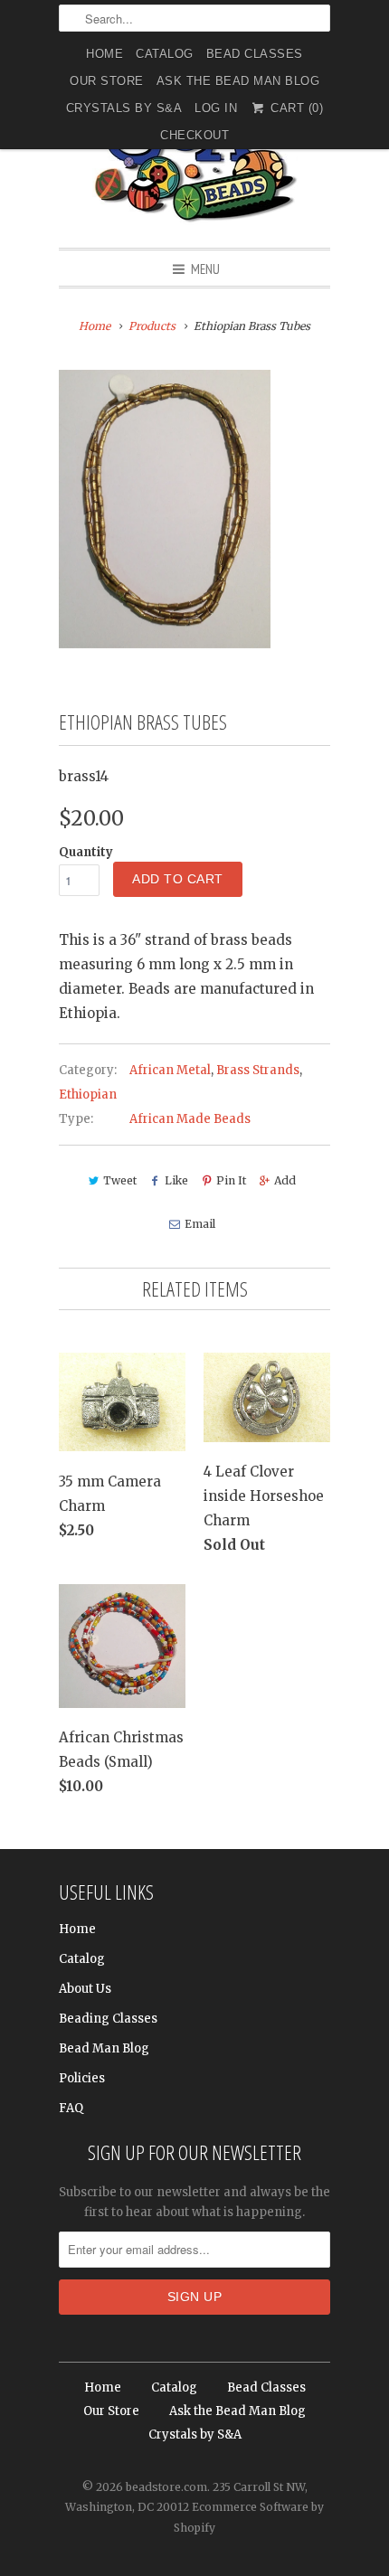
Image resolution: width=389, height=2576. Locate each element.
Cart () (295, 108)
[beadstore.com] (194, 158)
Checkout (194, 135)
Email (199, 1224)
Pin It (231, 1180)
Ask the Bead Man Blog (238, 81)
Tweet (120, 1180)
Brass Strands (258, 1070)
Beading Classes (108, 2019)
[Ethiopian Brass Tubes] (165, 509)
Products (152, 326)
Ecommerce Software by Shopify (249, 2517)
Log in (216, 108)
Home (104, 54)
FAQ (71, 2108)
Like (176, 1180)
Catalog (165, 54)
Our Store (107, 81)
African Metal (170, 1070)
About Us (85, 1989)
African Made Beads (190, 1119)
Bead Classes (255, 54)
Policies (82, 2078)
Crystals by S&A (124, 108)
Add (285, 1180)
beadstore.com (166, 2487)
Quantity (86, 852)
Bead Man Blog (104, 2048)
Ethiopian (88, 1095)
